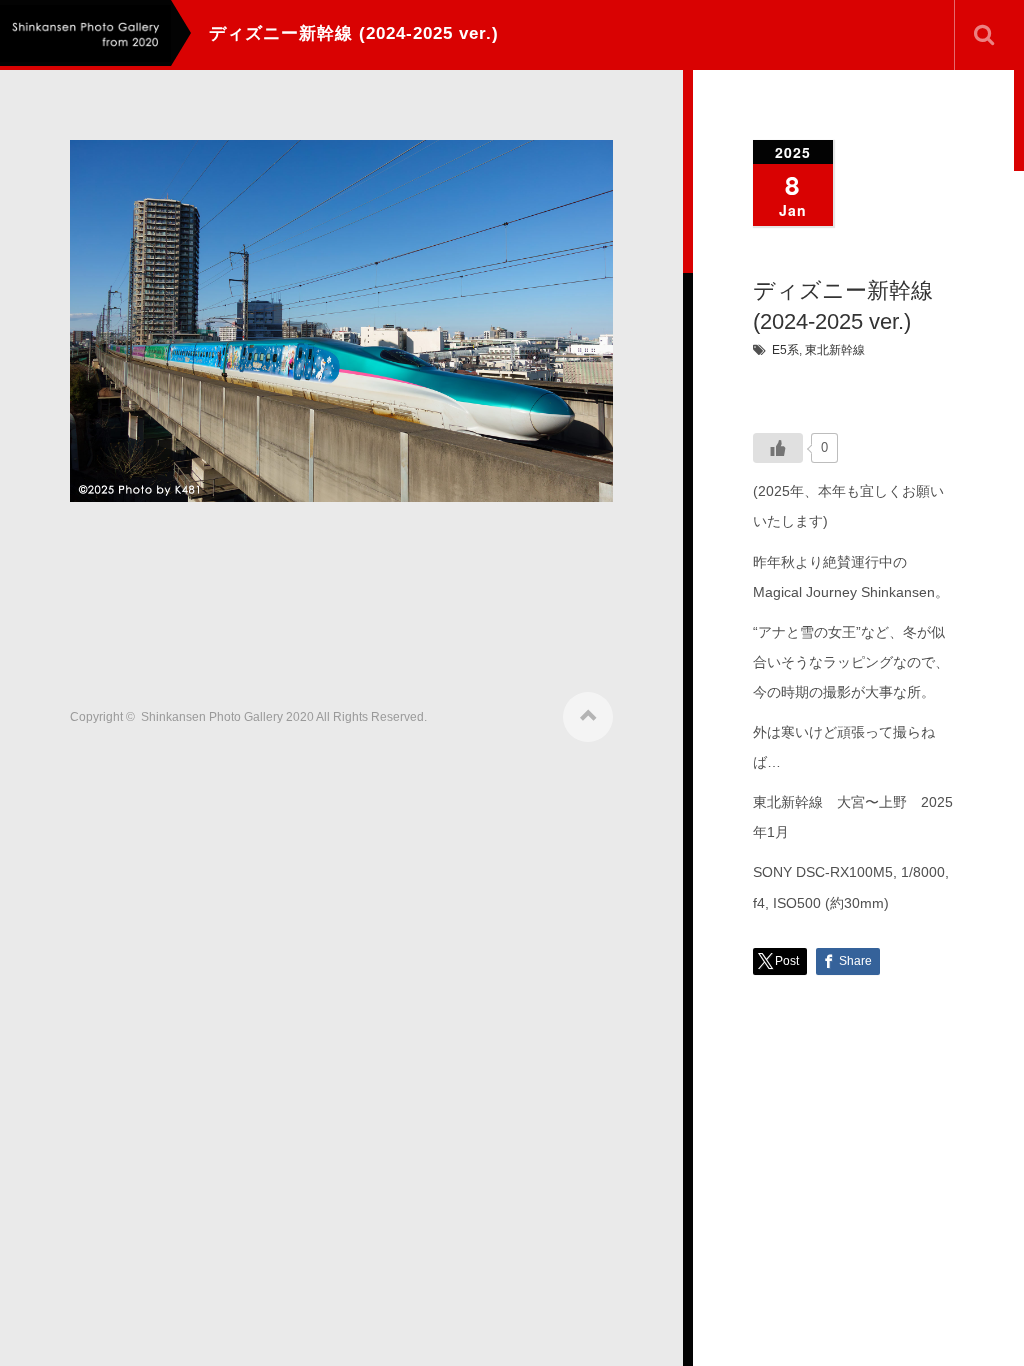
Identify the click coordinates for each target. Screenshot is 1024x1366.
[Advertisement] (434, 597)
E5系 (785, 350)
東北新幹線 (835, 350)
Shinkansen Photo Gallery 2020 (227, 717)
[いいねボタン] (778, 448)
